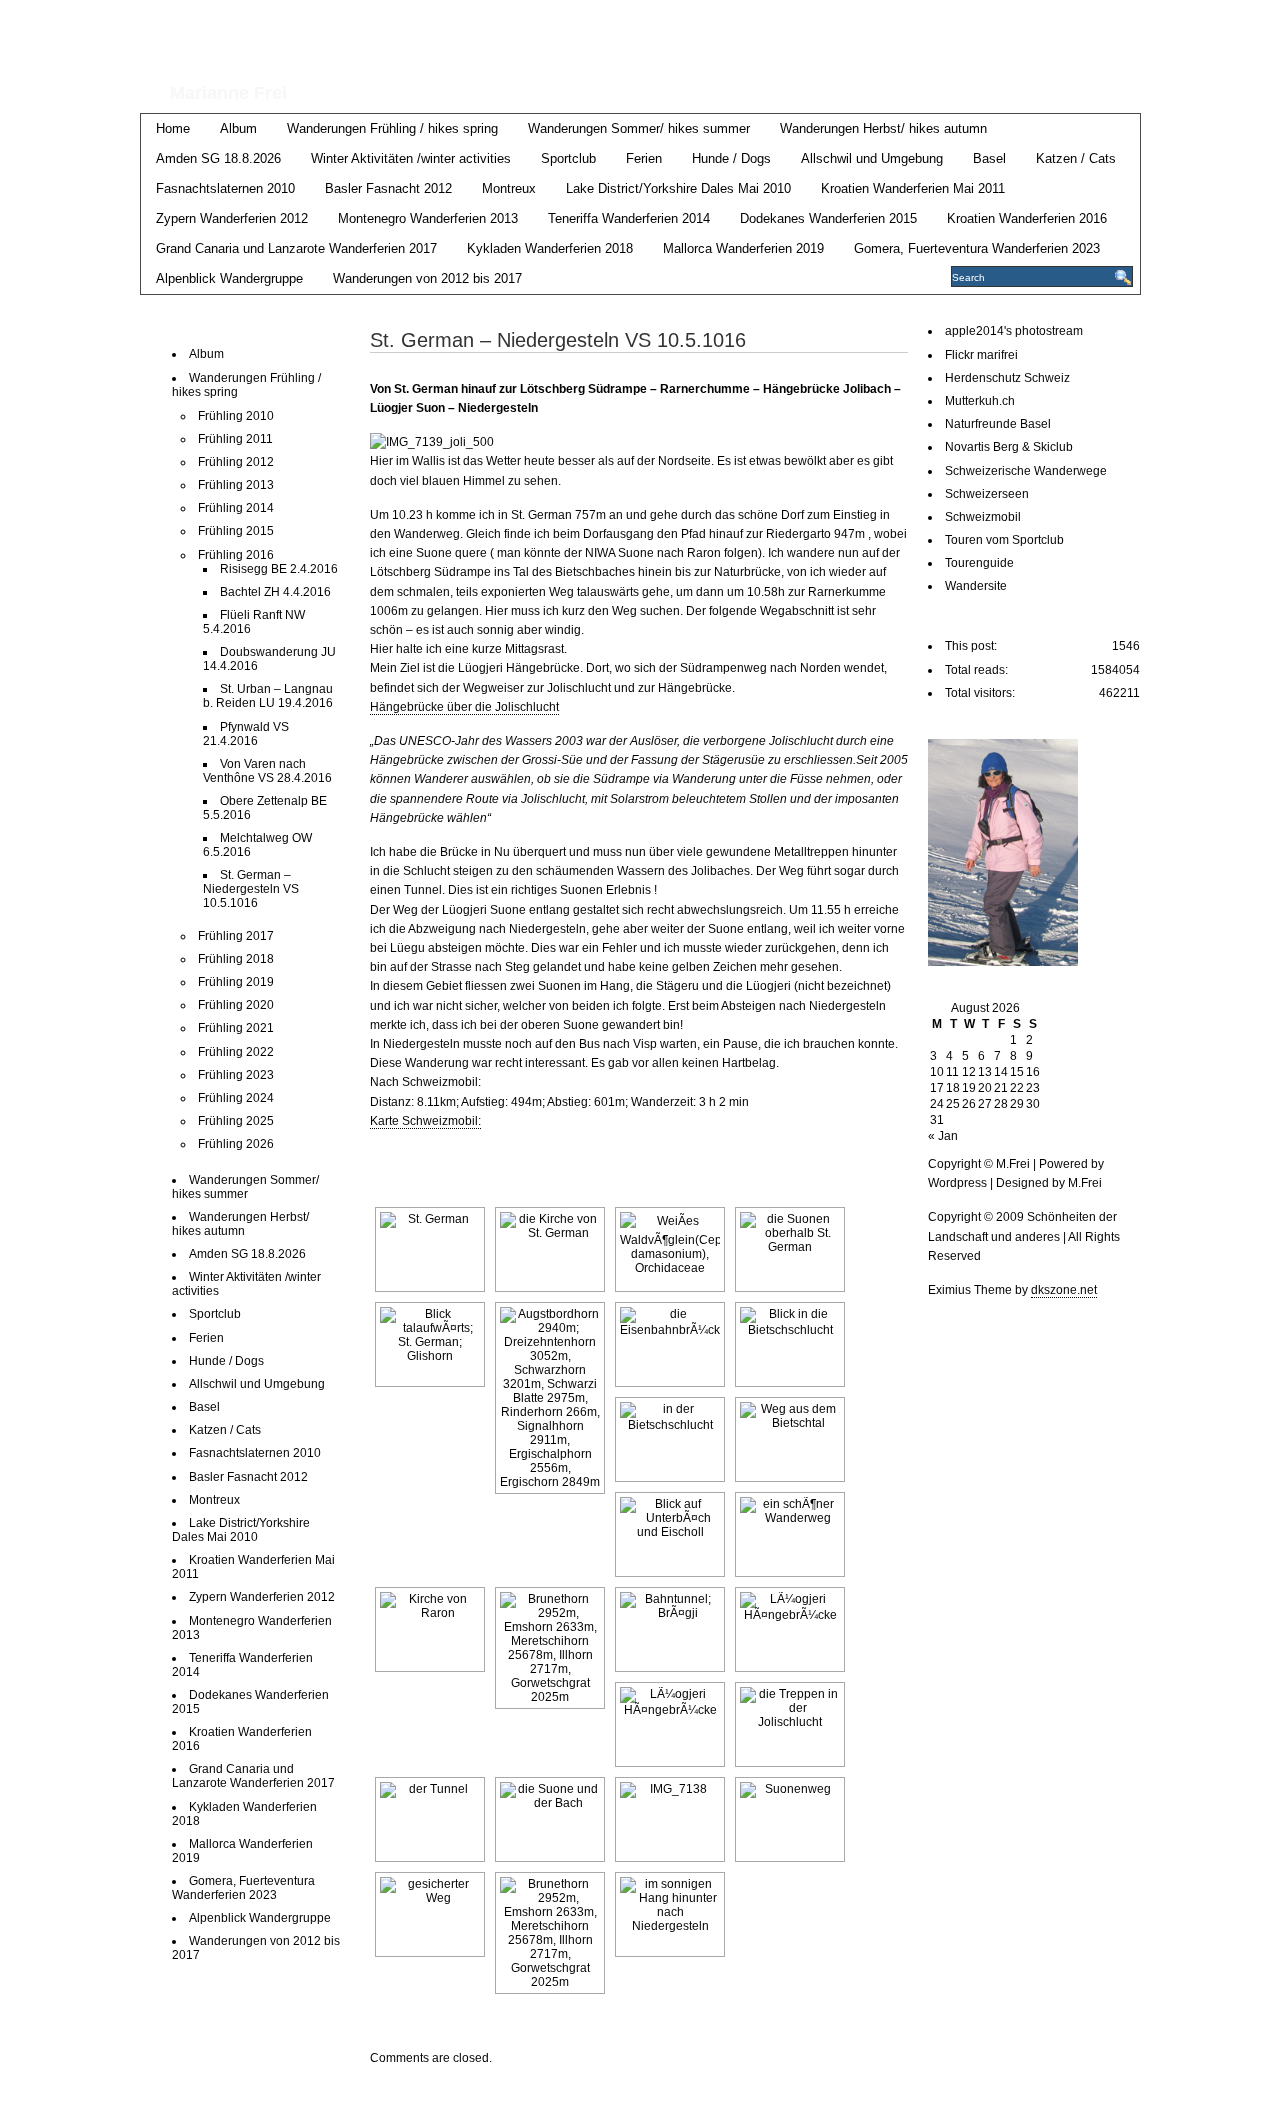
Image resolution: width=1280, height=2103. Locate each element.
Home (173, 128)
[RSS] (1126, 21)
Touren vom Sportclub (1004, 540)
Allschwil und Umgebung (872, 158)
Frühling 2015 (236, 531)
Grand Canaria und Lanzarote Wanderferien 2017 (296, 248)
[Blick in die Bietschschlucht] (790, 1344)
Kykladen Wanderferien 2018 (550, 248)
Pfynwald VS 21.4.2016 (246, 734)
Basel (989, 158)
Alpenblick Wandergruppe (229, 278)
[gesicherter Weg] (430, 1914)
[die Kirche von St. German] (550, 1249)
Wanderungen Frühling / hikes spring (392, 128)
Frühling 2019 (236, 982)
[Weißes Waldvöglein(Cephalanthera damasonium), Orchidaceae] (670, 1249)
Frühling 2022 (236, 1052)
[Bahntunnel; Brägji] (670, 1629)
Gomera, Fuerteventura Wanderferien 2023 (977, 248)
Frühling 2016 (236, 555)
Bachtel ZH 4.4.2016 (275, 592)
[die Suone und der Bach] (550, 1819)
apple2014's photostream (1014, 331)
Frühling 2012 (236, 462)
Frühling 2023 (236, 1075)
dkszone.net (1064, 1290)
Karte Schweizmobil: (425, 1121)
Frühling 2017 (236, 936)
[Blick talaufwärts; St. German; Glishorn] (430, 1344)
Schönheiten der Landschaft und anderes (581, 38)
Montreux (509, 188)
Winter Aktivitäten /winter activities (411, 158)
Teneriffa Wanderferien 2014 (629, 218)
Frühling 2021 (236, 1028)
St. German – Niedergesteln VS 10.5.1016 (251, 889)
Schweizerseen (987, 494)
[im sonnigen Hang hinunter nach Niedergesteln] (670, 1914)
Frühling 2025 (236, 1121)
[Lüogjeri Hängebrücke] (790, 1629)
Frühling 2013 (236, 485)
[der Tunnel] (430, 1819)
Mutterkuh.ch (980, 401)
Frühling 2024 (236, 1098)
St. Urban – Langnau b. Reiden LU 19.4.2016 (268, 696)
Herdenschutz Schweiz (1007, 378)
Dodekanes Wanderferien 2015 (828, 218)
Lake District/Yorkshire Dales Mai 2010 (678, 188)
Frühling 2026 (236, 1144)
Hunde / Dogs (731, 158)
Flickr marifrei (981, 355)
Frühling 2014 (236, 508)
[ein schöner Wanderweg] (790, 1534)
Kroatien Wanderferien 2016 (1027, 218)
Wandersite (976, 586)
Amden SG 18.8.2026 (218, 158)
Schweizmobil (983, 517)
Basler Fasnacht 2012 (388, 188)
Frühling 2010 (236, 416)
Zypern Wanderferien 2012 (232, 218)
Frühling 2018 (236, 959)
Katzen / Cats (1076, 158)
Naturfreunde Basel (998, 424)
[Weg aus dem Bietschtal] (790, 1439)
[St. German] (430, 1249)
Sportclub (568, 158)
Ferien (644, 158)
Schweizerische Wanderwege (1026, 471)
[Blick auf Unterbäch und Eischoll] (670, 1534)
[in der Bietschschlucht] (670, 1439)
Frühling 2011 (235, 439)
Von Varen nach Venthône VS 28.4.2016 (267, 771)
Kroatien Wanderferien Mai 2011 (913, 188)
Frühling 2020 (236, 1005)
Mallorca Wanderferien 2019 (743, 248)
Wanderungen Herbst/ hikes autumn (883, 128)
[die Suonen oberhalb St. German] (790, 1249)
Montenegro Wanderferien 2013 (428, 218)
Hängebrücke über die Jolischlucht (464, 707)
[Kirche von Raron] (430, 1629)
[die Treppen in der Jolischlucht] (790, 1724)
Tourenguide (979, 563)
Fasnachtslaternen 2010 (225, 188)
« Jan (943, 1136)
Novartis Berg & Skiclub (1009, 447)
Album (238, 128)
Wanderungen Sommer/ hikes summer (639, 128)
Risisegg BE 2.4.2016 (279, 569)
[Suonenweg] (790, 1819)
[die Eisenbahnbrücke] (670, 1344)
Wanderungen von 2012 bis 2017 (427, 278)
